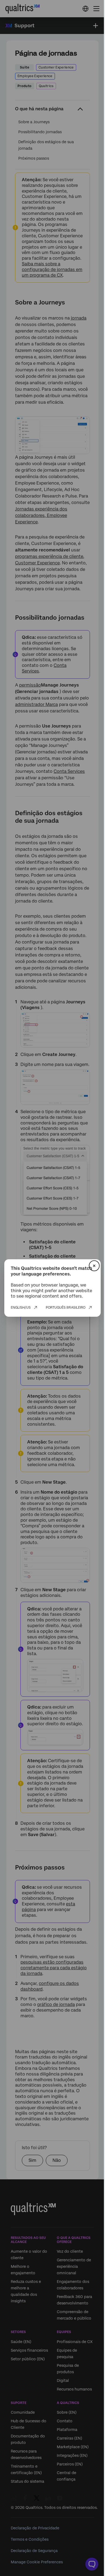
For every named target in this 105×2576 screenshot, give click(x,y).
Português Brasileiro (66, 1308)
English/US (21, 1308)
